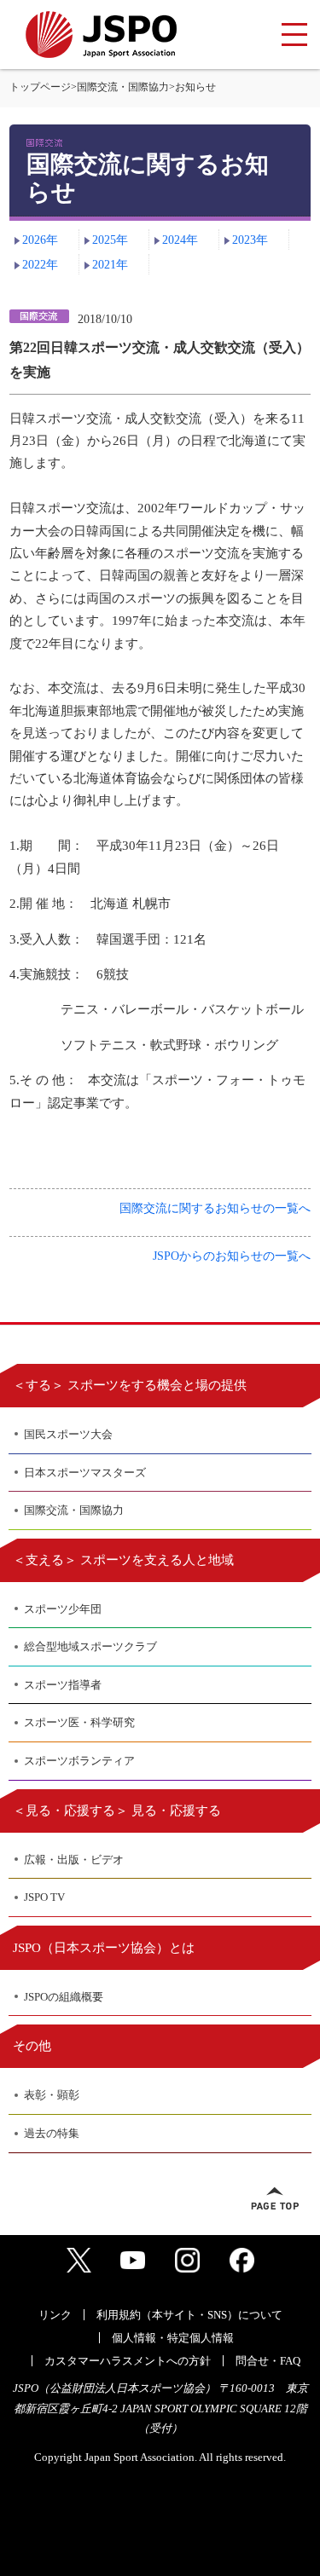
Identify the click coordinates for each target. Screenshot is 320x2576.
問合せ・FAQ (268, 2361)
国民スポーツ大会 (68, 1434)
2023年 (250, 240)
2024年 (180, 240)
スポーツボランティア (79, 1761)
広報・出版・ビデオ (74, 1860)
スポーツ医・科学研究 (79, 1722)
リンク (55, 2315)
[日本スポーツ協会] (101, 35)
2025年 (110, 240)
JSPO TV (44, 1897)
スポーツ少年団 (63, 1609)
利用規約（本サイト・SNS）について (189, 2315)
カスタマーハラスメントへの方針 (128, 2361)
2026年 (40, 240)
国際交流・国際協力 (123, 87)
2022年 (40, 265)
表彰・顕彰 (52, 2095)
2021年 (110, 265)
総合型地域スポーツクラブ (90, 1646)
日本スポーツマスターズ (85, 1473)
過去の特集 (52, 2133)
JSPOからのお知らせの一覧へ (232, 1256)
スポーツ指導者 (63, 1685)
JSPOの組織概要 (64, 1997)
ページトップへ (275, 2198)
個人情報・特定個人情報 (173, 2338)
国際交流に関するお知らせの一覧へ (215, 1208)
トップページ (40, 87)
